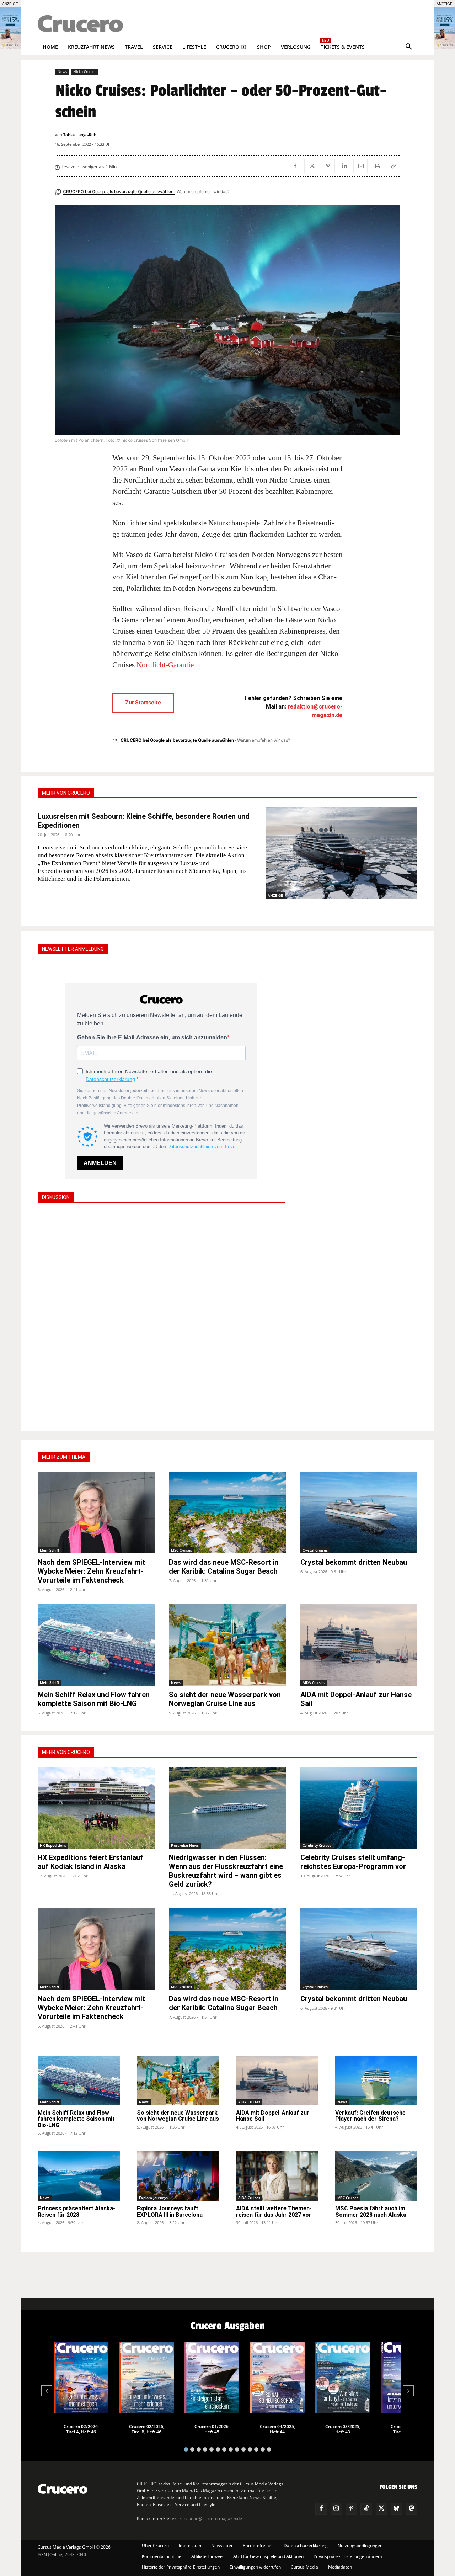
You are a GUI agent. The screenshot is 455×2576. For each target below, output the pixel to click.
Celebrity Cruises (317, 1845)
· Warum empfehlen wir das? (202, 192)
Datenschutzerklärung (110, 1079)
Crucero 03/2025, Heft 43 (343, 2429)
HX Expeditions (53, 1845)
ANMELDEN (100, 1163)
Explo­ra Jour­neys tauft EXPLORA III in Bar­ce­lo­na (170, 2212)
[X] (311, 166)
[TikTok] (366, 2509)
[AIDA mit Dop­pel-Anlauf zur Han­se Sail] (359, 1645)
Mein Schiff (49, 1550)
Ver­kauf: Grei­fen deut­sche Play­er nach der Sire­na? (370, 2116)
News (62, 71)
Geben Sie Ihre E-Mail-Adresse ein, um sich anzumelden (152, 1037)
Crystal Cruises (315, 1550)
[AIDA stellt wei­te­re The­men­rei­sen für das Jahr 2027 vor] (277, 2176)
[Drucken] (377, 166)
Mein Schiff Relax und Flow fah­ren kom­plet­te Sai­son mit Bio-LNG (94, 1699)
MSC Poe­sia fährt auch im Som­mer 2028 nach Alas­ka (371, 2212)
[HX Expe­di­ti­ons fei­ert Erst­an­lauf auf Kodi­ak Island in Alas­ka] (96, 1808)
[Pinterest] (328, 166)
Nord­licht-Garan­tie (165, 665)
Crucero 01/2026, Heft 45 (212, 2429)
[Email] (360, 166)
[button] (409, 47)
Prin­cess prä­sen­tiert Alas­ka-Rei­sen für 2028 (76, 2212)
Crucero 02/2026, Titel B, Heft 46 (147, 2429)
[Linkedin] (344, 166)
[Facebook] (295, 166)
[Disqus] (161, 1316)
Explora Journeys (153, 2198)
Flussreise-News (185, 1845)
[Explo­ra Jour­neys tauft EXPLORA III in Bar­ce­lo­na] (178, 2176)
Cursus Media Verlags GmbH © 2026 (74, 2547)
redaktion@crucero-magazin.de (211, 2519)
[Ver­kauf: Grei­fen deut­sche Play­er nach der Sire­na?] (376, 2080)
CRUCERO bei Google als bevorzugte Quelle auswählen (119, 192)
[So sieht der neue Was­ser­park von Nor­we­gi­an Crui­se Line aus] (227, 1645)
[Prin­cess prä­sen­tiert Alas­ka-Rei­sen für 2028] (79, 2176)
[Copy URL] (393, 166)
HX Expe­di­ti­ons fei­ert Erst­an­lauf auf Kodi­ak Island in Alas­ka (90, 1862)
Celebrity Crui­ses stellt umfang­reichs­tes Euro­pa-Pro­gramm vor (353, 1862)
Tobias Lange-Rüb (80, 135)
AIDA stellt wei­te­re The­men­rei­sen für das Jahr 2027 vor (274, 2212)
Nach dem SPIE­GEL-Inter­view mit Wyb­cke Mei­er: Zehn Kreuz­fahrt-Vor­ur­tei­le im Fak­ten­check (91, 1571)
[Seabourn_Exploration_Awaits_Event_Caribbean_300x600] (445, 47)
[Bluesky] (396, 2509)
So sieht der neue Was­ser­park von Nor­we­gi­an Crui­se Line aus (225, 1699)
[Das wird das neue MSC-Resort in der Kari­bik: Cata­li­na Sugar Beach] (227, 1513)
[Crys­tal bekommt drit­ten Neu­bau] (359, 1513)
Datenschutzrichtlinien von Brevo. (202, 1147)
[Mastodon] (412, 2509)
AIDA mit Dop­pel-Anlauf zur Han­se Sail (273, 2116)
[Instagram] (336, 2509)
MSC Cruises (181, 1550)
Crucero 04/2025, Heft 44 (277, 2429)
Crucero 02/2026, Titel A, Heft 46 (81, 2429)
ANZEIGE (275, 895)
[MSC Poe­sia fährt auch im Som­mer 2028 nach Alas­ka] (376, 2176)
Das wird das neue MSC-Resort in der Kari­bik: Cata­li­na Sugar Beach (224, 1567)
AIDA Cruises (314, 1682)
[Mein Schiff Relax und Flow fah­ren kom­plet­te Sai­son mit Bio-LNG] (96, 1645)
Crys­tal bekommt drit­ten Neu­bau (354, 1562)
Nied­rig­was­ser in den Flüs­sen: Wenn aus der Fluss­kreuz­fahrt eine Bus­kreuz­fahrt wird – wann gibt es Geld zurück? (226, 1871)
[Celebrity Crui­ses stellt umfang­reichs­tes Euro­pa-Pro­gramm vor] (359, 1808)
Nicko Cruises (85, 71)
